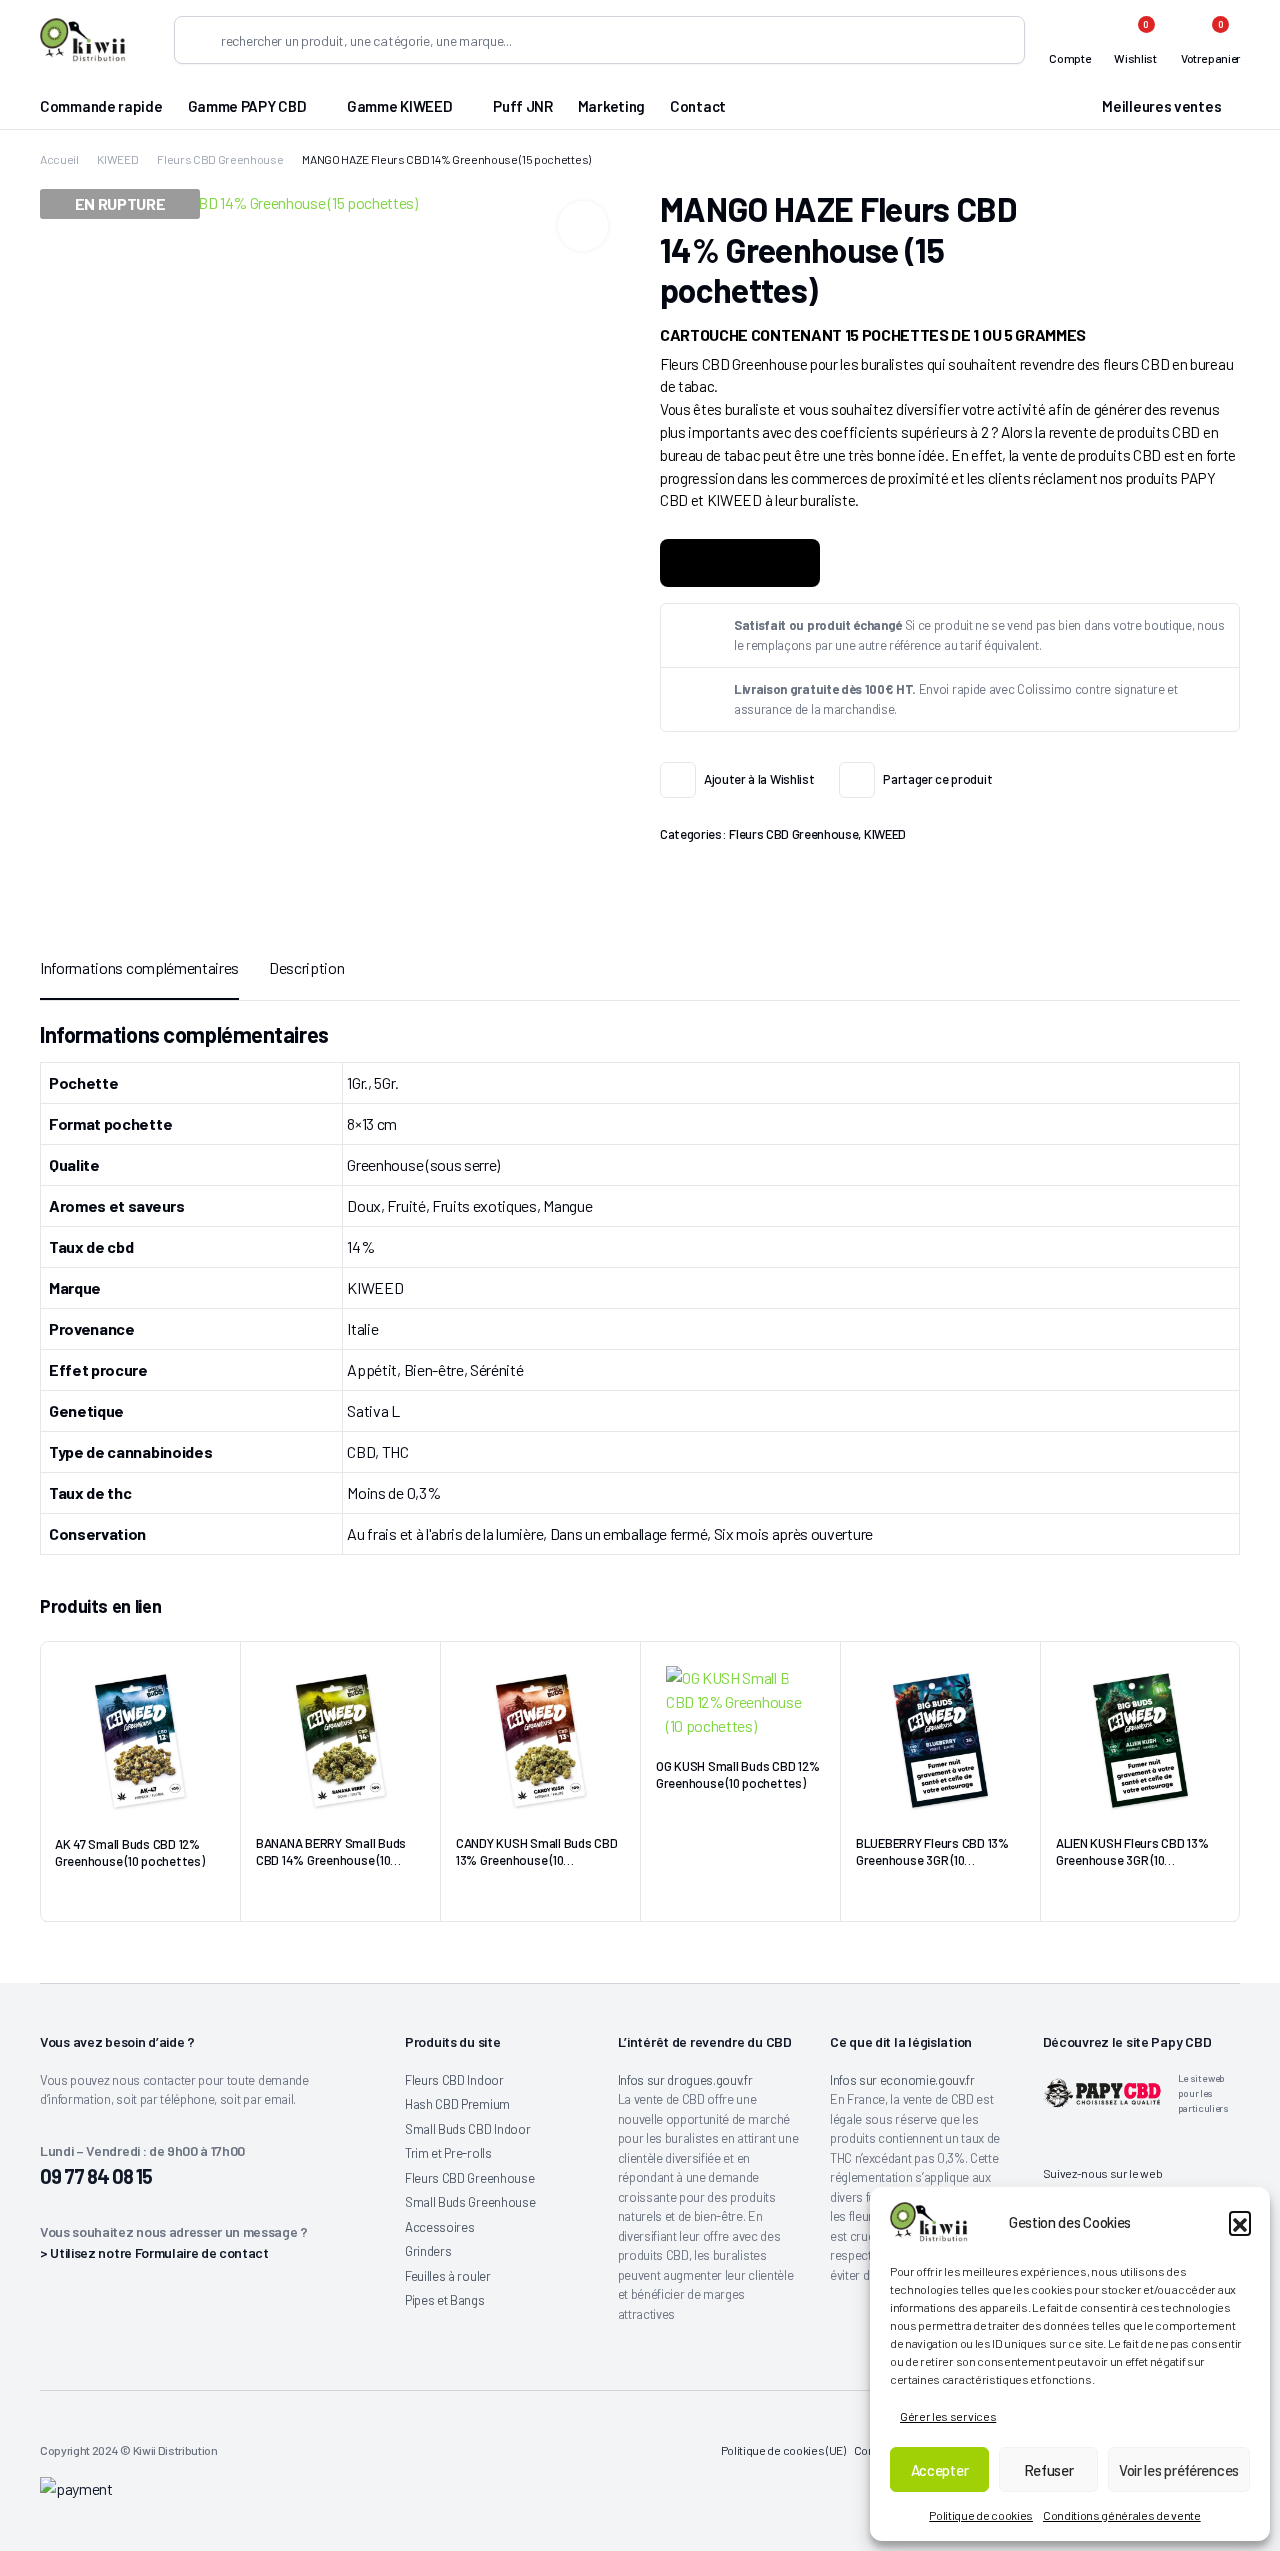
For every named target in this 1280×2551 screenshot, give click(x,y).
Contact (698, 106)
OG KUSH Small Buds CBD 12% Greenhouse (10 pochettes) (737, 1774)
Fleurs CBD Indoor (454, 2080)
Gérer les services (948, 2416)
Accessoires (439, 2227)
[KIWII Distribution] (83, 40)
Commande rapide (101, 106)
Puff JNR (523, 106)
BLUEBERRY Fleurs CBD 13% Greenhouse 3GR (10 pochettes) (932, 1860)
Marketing (611, 106)
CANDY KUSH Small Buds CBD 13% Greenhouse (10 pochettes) (537, 1860)
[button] (1240, 2222)
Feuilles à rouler (448, 2276)
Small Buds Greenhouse (470, 2202)
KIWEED (117, 159)
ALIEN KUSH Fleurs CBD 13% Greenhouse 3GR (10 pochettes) (1132, 1860)
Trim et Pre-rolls (448, 2153)
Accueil (59, 159)
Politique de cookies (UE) (783, 2450)
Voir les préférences (1179, 2470)
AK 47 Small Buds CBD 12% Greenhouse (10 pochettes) (130, 1852)
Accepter (940, 2470)
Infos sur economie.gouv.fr (902, 2080)
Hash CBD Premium (457, 2104)
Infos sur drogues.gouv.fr (685, 2080)
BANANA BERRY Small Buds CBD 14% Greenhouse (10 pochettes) (331, 1860)
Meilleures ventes (1161, 106)
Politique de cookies (981, 2515)
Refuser (1049, 2470)
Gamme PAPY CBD (247, 106)
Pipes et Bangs (445, 2300)
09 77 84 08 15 (96, 2176)
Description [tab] (306, 967)
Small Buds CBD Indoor (467, 2129)
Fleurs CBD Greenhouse (220, 159)
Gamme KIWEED (399, 106)
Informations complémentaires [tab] (139, 967)
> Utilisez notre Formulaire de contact (154, 2252)
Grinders (428, 2251)
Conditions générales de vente (1122, 2515)
